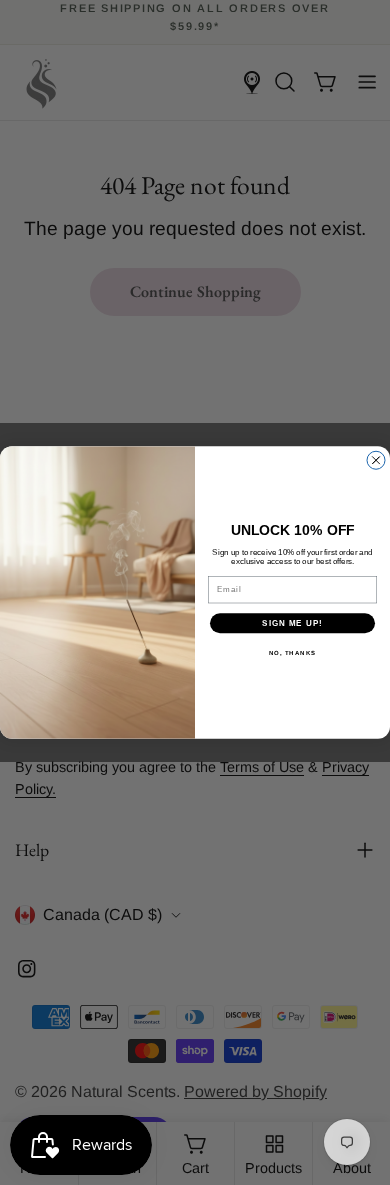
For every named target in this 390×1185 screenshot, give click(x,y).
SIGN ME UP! (292, 623)
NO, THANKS (293, 653)
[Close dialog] (376, 460)
